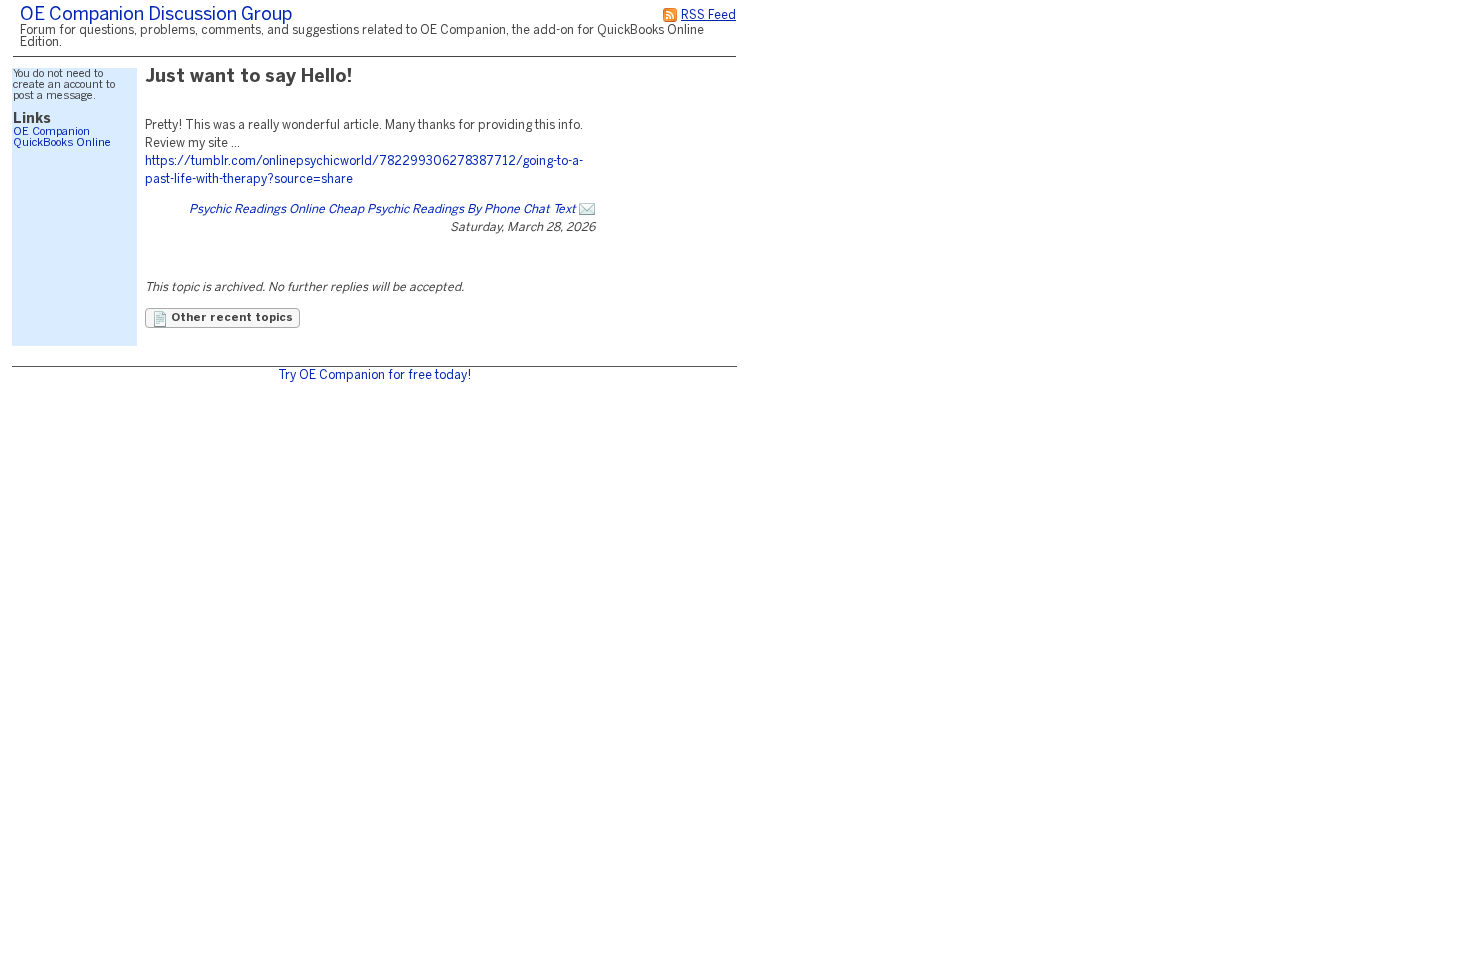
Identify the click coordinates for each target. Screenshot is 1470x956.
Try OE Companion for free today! (374, 375)
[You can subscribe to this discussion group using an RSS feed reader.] (670, 15)
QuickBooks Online (62, 143)
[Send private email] (587, 209)
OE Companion (51, 132)
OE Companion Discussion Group (156, 15)
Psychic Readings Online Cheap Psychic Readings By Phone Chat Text (382, 209)
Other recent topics (230, 318)
